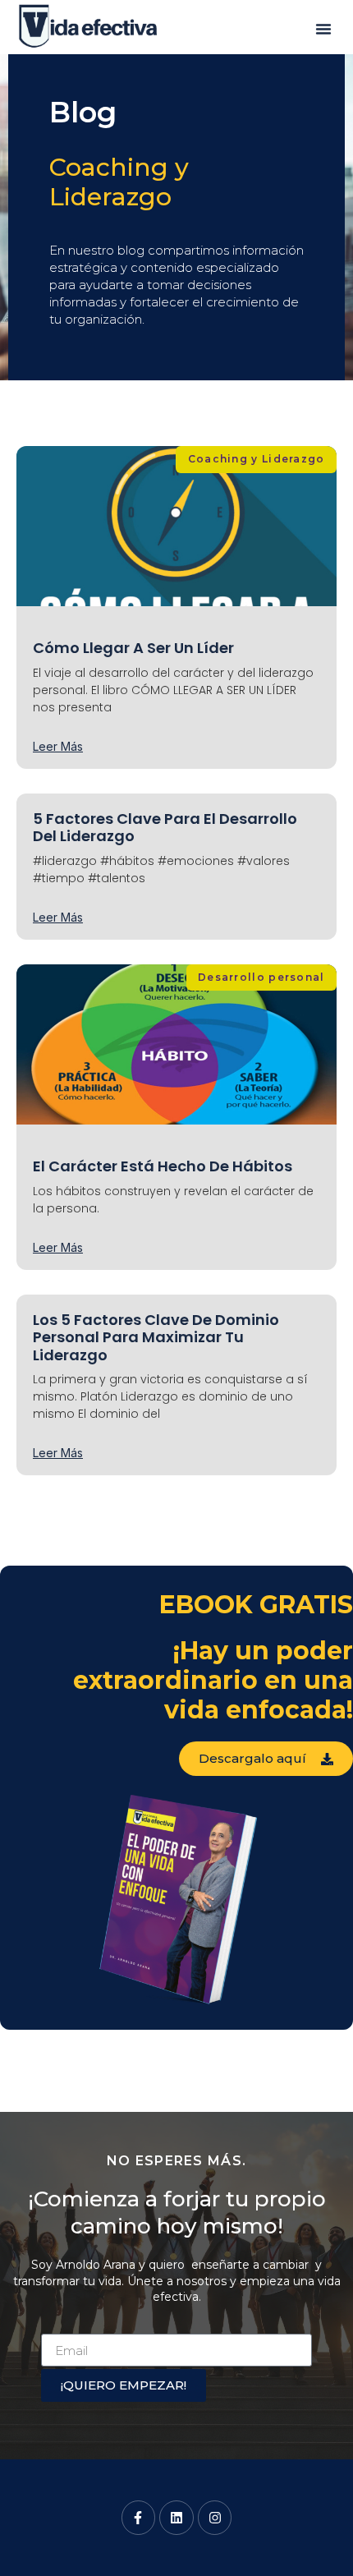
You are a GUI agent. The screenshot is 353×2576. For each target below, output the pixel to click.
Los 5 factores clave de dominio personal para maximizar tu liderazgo (156, 1337)
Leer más (58, 747)
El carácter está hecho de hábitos (163, 1166)
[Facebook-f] (139, 2518)
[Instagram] (215, 2518)
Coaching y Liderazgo (119, 182)
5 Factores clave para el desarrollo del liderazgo (165, 828)
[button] (323, 29)
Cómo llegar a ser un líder (133, 648)
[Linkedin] (176, 2518)
